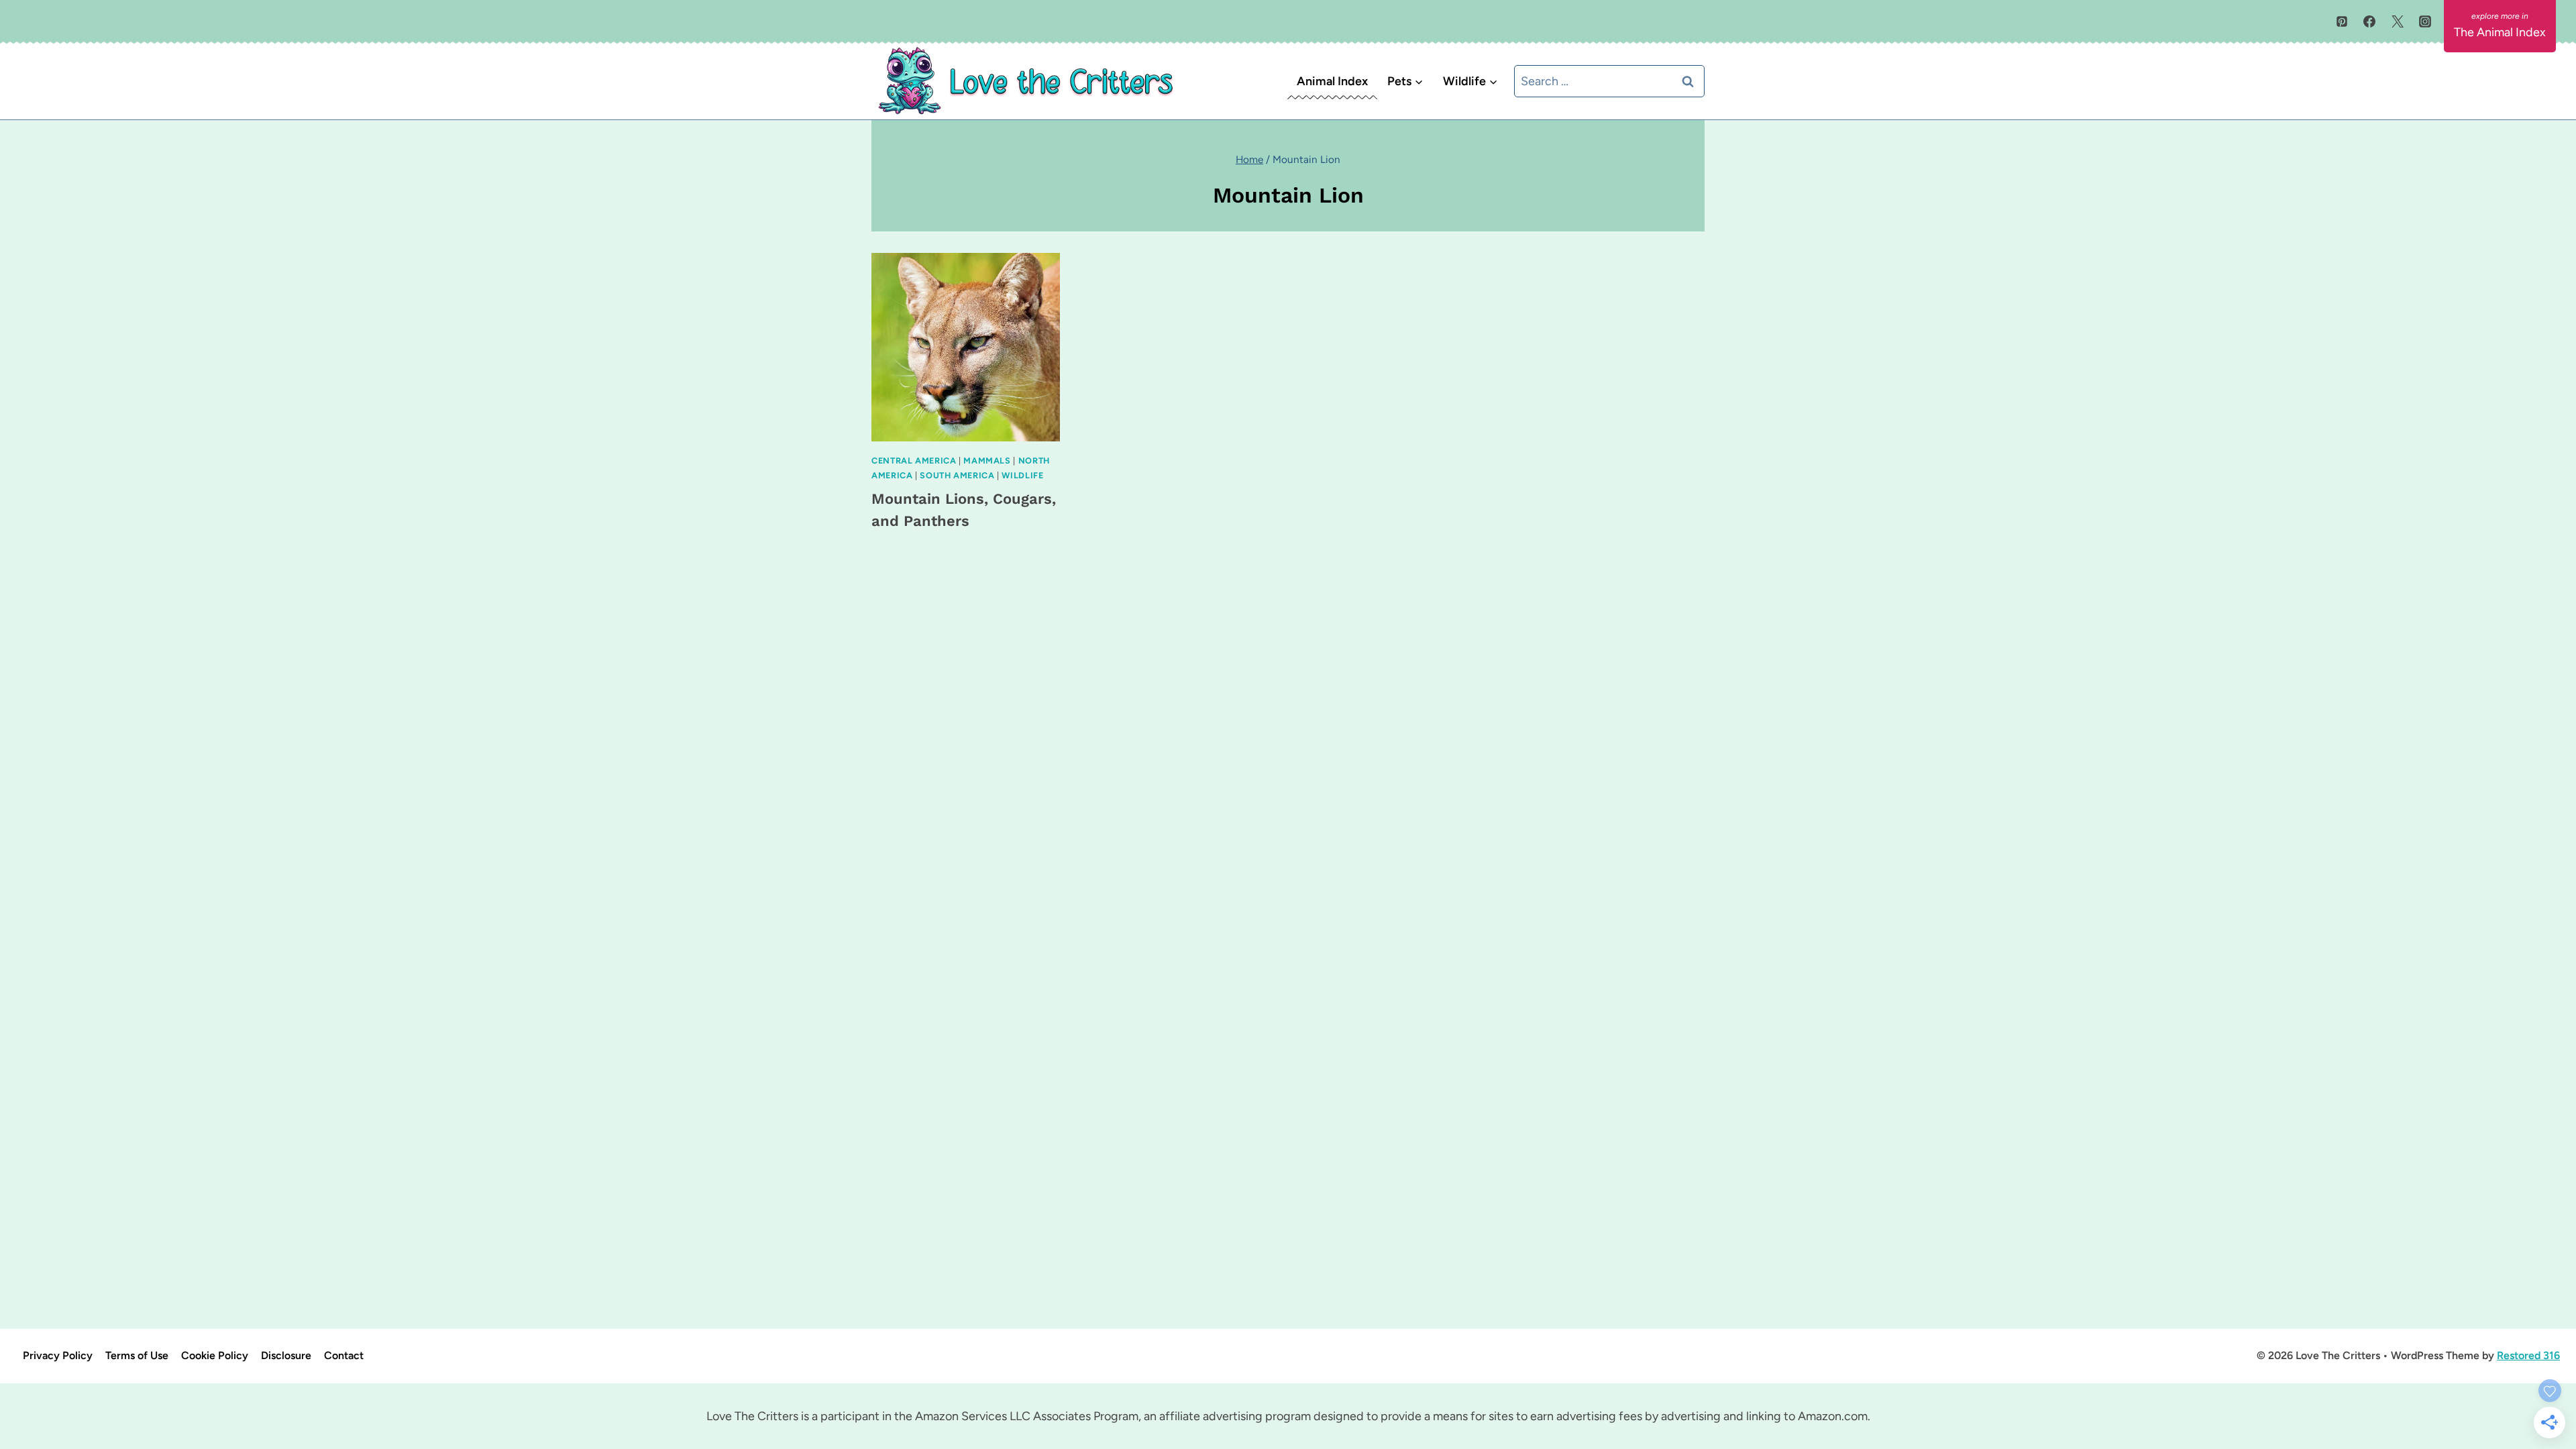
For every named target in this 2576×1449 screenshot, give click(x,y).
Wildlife (1022, 475)
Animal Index (1332, 81)
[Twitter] (2398, 21)
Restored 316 (2528, 1355)
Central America (914, 461)
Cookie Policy (215, 1355)
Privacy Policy (58, 1355)
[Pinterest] (2342, 21)
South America (957, 475)
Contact (344, 1355)
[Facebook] (2369, 21)
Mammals (987, 461)
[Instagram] (2425, 21)
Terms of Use (137, 1355)
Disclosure (286, 1355)
